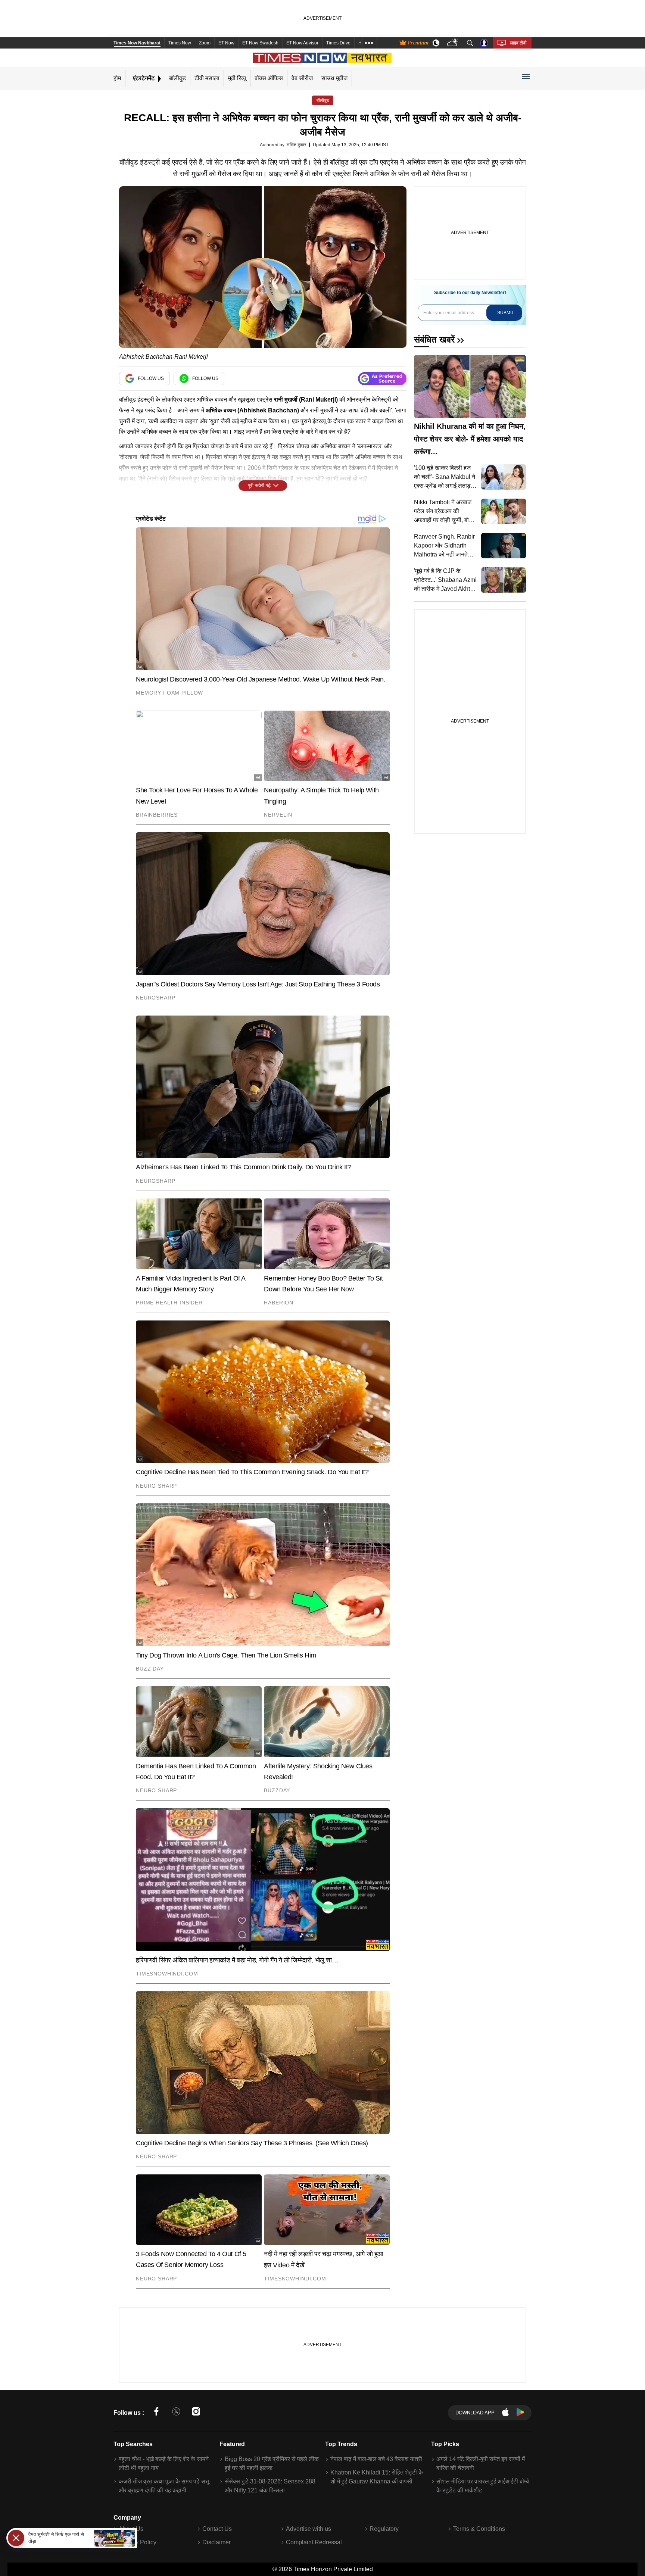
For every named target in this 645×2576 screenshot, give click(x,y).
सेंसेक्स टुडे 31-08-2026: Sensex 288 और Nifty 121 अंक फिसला (270, 2486)
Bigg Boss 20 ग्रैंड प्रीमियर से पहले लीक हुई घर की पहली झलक (272, 2463)
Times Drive (338, 43)
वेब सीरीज (302, 78)
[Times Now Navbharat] (323, 58)
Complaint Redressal (314, 2542)
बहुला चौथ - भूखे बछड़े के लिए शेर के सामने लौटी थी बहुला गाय (164, 2463)
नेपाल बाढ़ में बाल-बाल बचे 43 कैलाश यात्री (376, 2459)
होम (117, 78)
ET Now (226, 43)
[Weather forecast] (453, 43)
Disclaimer (216, 2542)
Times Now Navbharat (137, 43)
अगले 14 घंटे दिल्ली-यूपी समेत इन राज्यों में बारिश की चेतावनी (481, 2463)
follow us (151, 378)
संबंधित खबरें (434, 339)
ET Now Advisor (302, 43)
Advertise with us (309, 2529)
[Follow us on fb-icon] (156, 2413)
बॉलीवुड (177, 78)
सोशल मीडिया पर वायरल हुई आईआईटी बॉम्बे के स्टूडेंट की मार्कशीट (483, 2486)
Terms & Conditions (479, 2529)
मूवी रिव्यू (237, 78)
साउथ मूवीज (334, 78)
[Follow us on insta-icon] (196, 2413)
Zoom (205, 43)
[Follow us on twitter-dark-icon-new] (176, 2413)
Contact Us (217, 2529)
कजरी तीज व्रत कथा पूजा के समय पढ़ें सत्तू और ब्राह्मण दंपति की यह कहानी (164, 2486)
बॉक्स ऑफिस (269, 78)
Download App (475, 2413)
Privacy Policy (138, 2542)
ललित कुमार (296, 145)
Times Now (180, 43)
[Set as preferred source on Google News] (382, 379)
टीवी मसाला (207, 78)
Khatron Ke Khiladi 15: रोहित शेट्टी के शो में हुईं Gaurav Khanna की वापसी (377, 2477)
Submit (506, 313)
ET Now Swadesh (260, 43)
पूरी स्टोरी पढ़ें (259, 485)
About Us (131, 2529)
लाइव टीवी (518, 43)
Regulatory (384, 2529)
